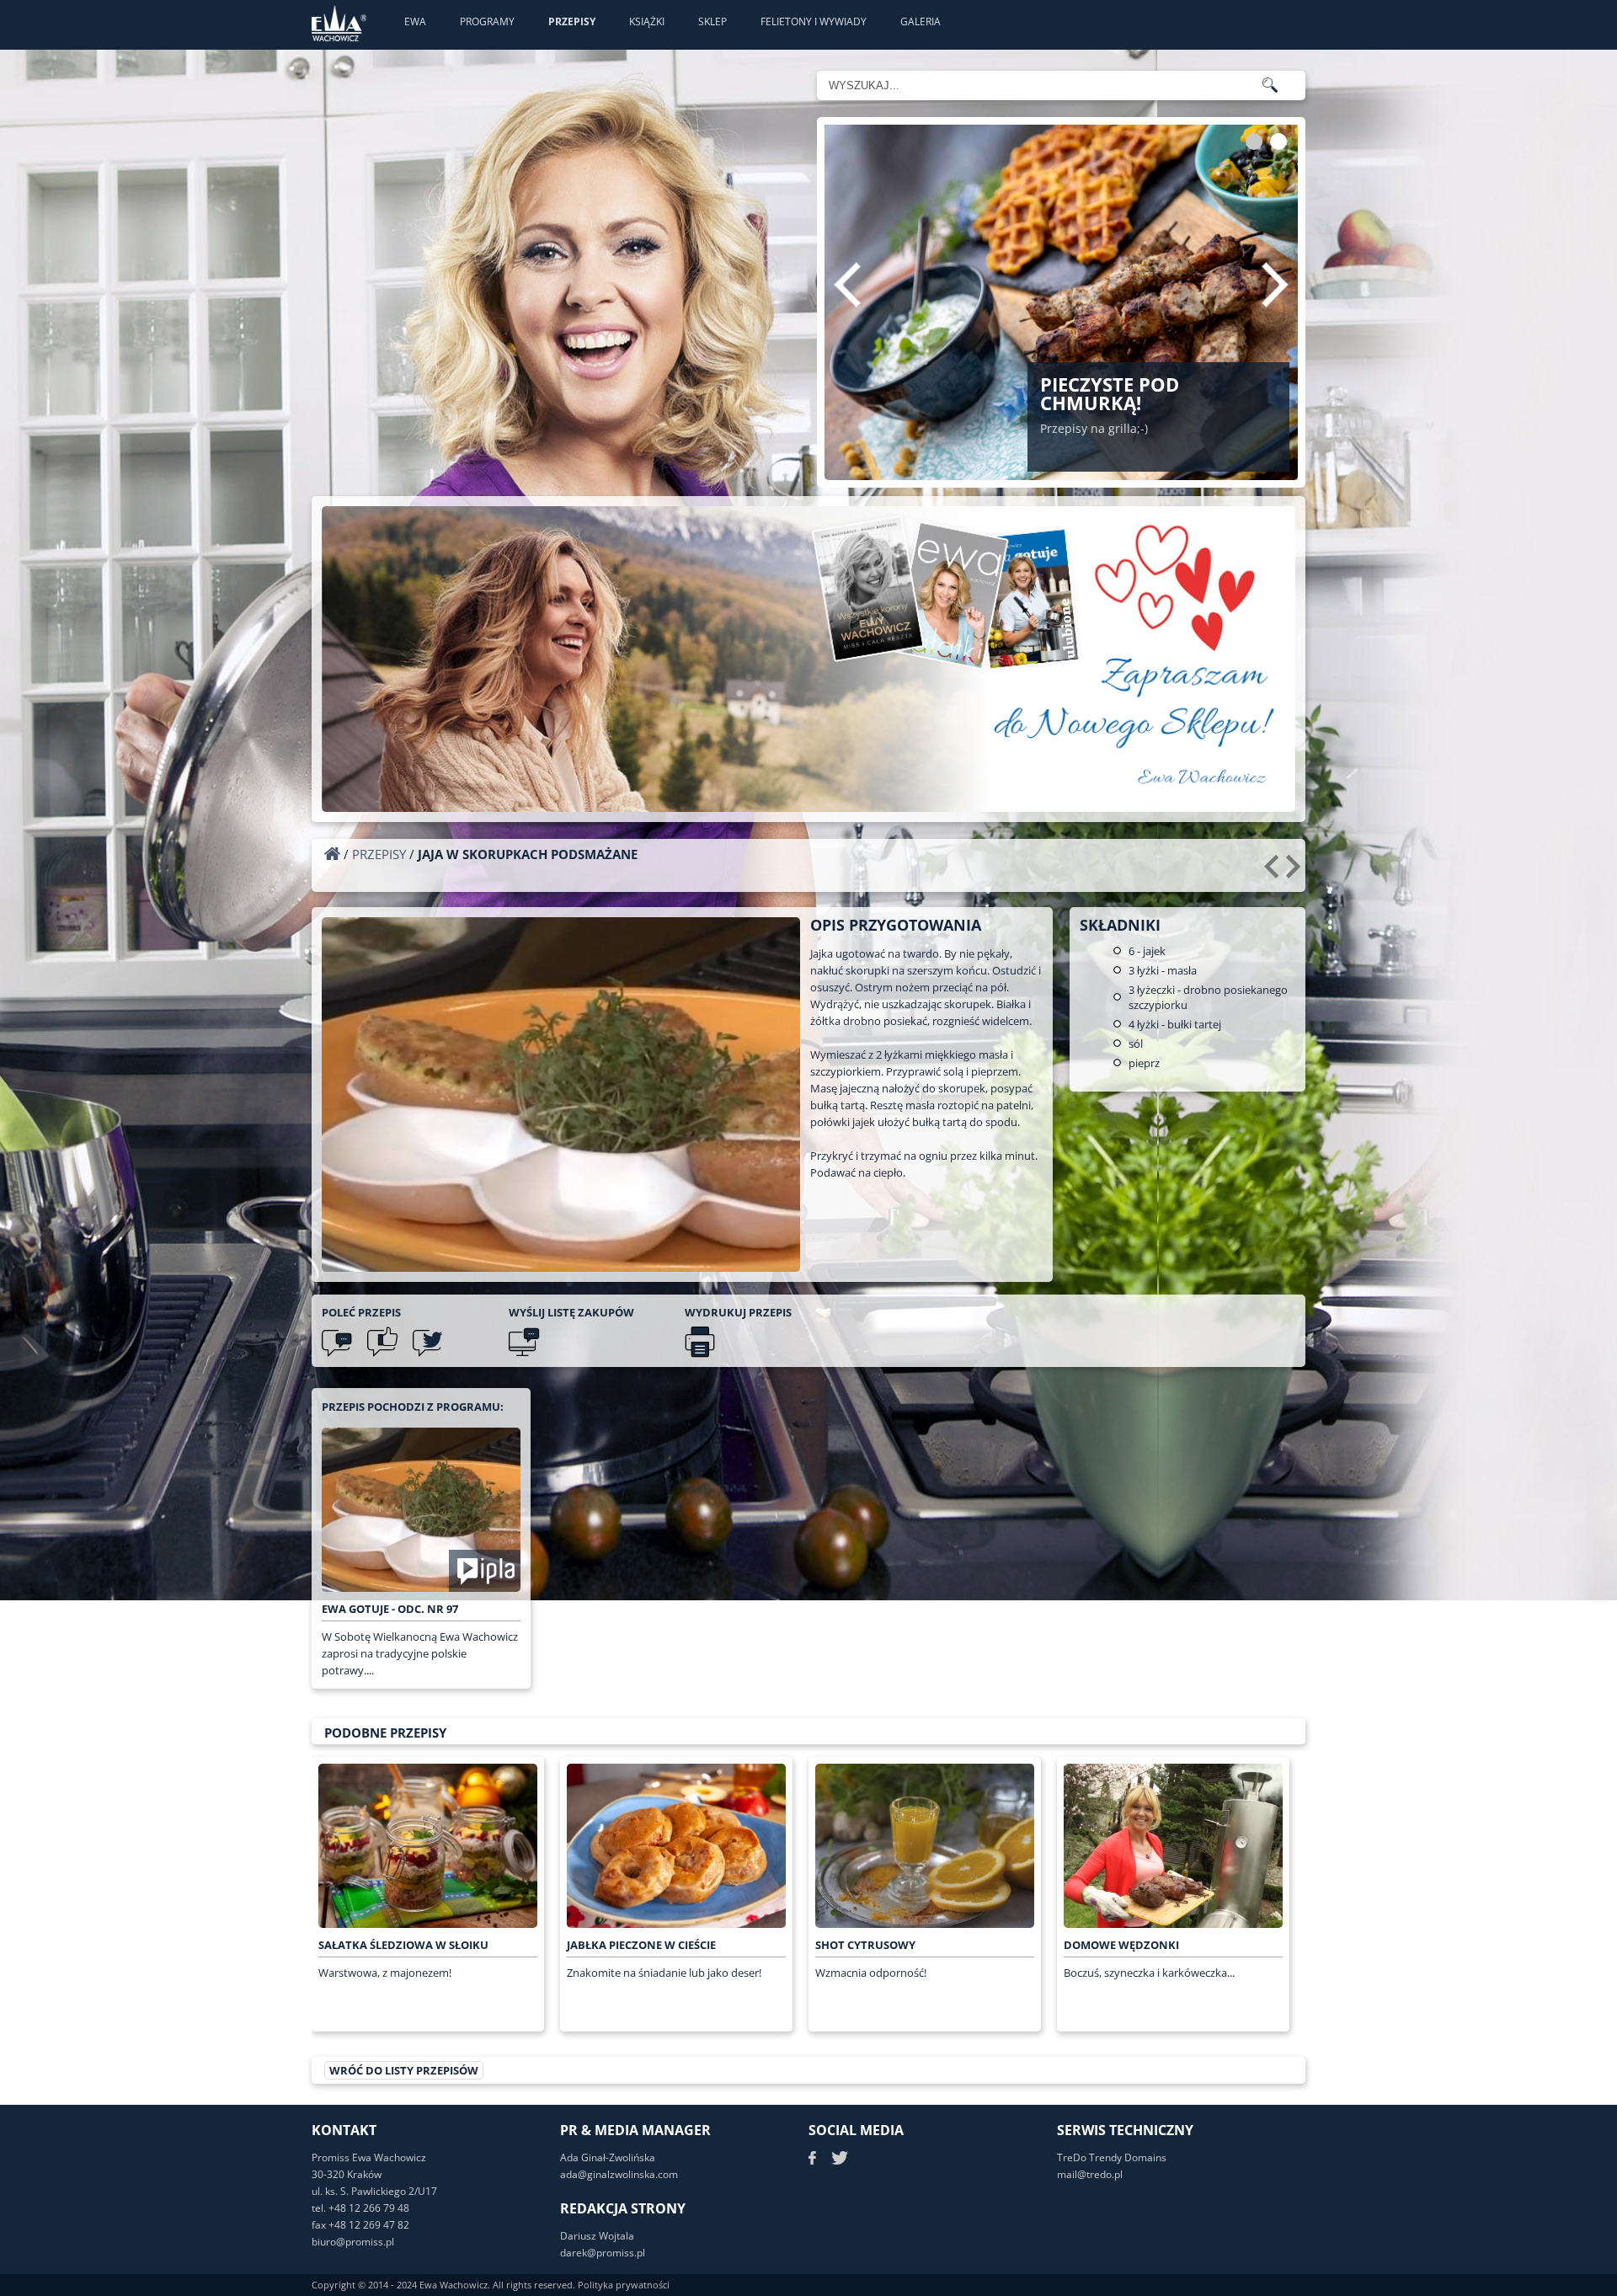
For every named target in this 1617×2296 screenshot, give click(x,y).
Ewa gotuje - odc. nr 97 (390, 1609)
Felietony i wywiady (814, 21)
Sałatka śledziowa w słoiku (403, 1945)
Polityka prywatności (624, 2285)
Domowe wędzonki (1121, 1945)
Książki (647, 21)
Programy (487, 21)
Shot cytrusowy (865, 1945)
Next (1275, 285)
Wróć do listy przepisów (404, 2070)
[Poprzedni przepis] (1274, 873)
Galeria (921, 21)
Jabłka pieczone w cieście (641, 1945)
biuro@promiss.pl (353, 2242)
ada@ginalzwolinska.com (619, 2174)
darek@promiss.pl (603, 2253)
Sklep (712, 21)
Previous (847, 285)
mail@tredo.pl (1090, 2174)
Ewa (415, 21)
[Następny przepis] (1296, 873)
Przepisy (572, 21)
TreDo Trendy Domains (1112, 2157)
